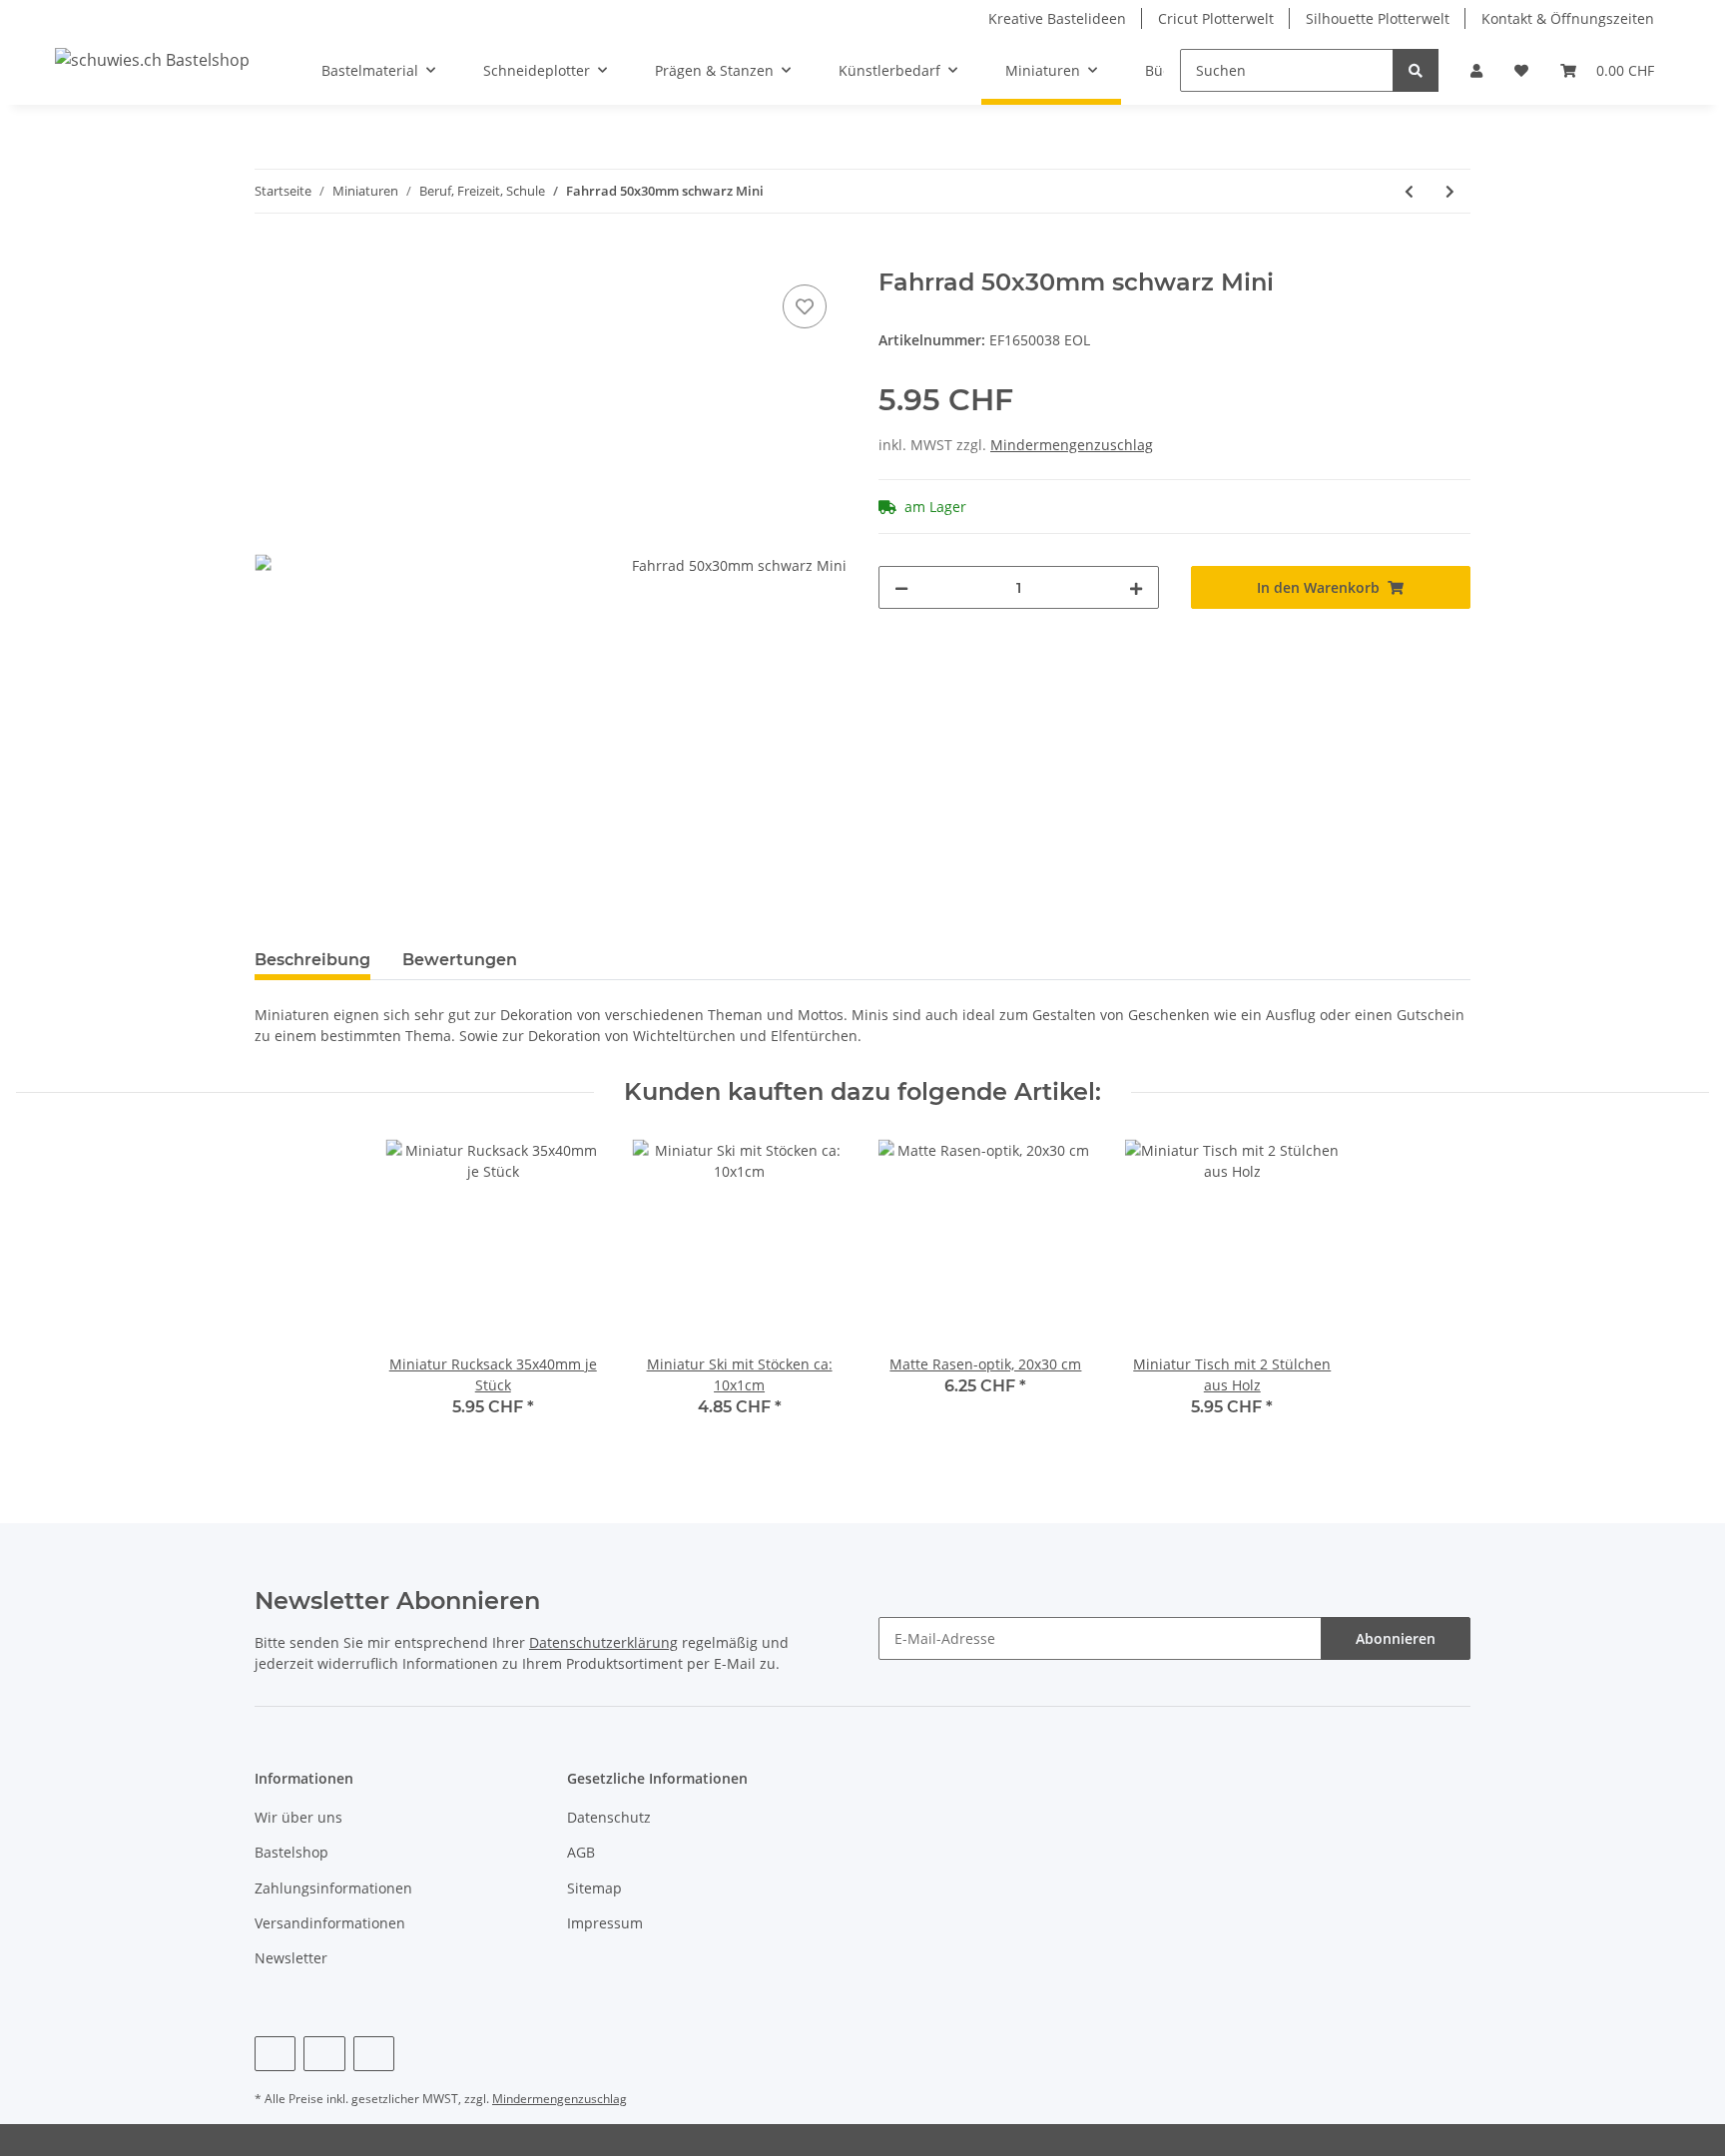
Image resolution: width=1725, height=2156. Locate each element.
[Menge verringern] (901, 587)
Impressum (605, 1923)
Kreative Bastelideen (1057, 18)
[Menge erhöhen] (1136, 587)
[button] (1476, 70)
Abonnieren (1396, 1638)
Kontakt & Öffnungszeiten (1568, 18)
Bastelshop (291, 1852)
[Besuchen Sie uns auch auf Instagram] (374, 2054)
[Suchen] (1416, 70)
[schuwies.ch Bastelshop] (152, 59)
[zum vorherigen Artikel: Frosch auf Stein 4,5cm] (1409, 191)
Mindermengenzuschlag (1072, 445)
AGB (581, 1852)
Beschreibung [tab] (312, 960)
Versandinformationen (330, 1923)
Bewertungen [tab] (460, 960)
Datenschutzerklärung (603, 1642)
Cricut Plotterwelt (1216, 18)
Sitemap (594, 1888)
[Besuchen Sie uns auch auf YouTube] (324, 2054)
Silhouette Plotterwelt (1378, 18)
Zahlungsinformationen (333, 1888)
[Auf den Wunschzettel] (805, 306)
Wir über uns (298, 1817)
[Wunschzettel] (1521, 70)
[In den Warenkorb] (271, 258)
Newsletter (291, 1958)
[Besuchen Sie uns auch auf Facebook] (275, 2054)
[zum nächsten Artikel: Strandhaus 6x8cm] (1450, 191)
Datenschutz (609, 1817)
